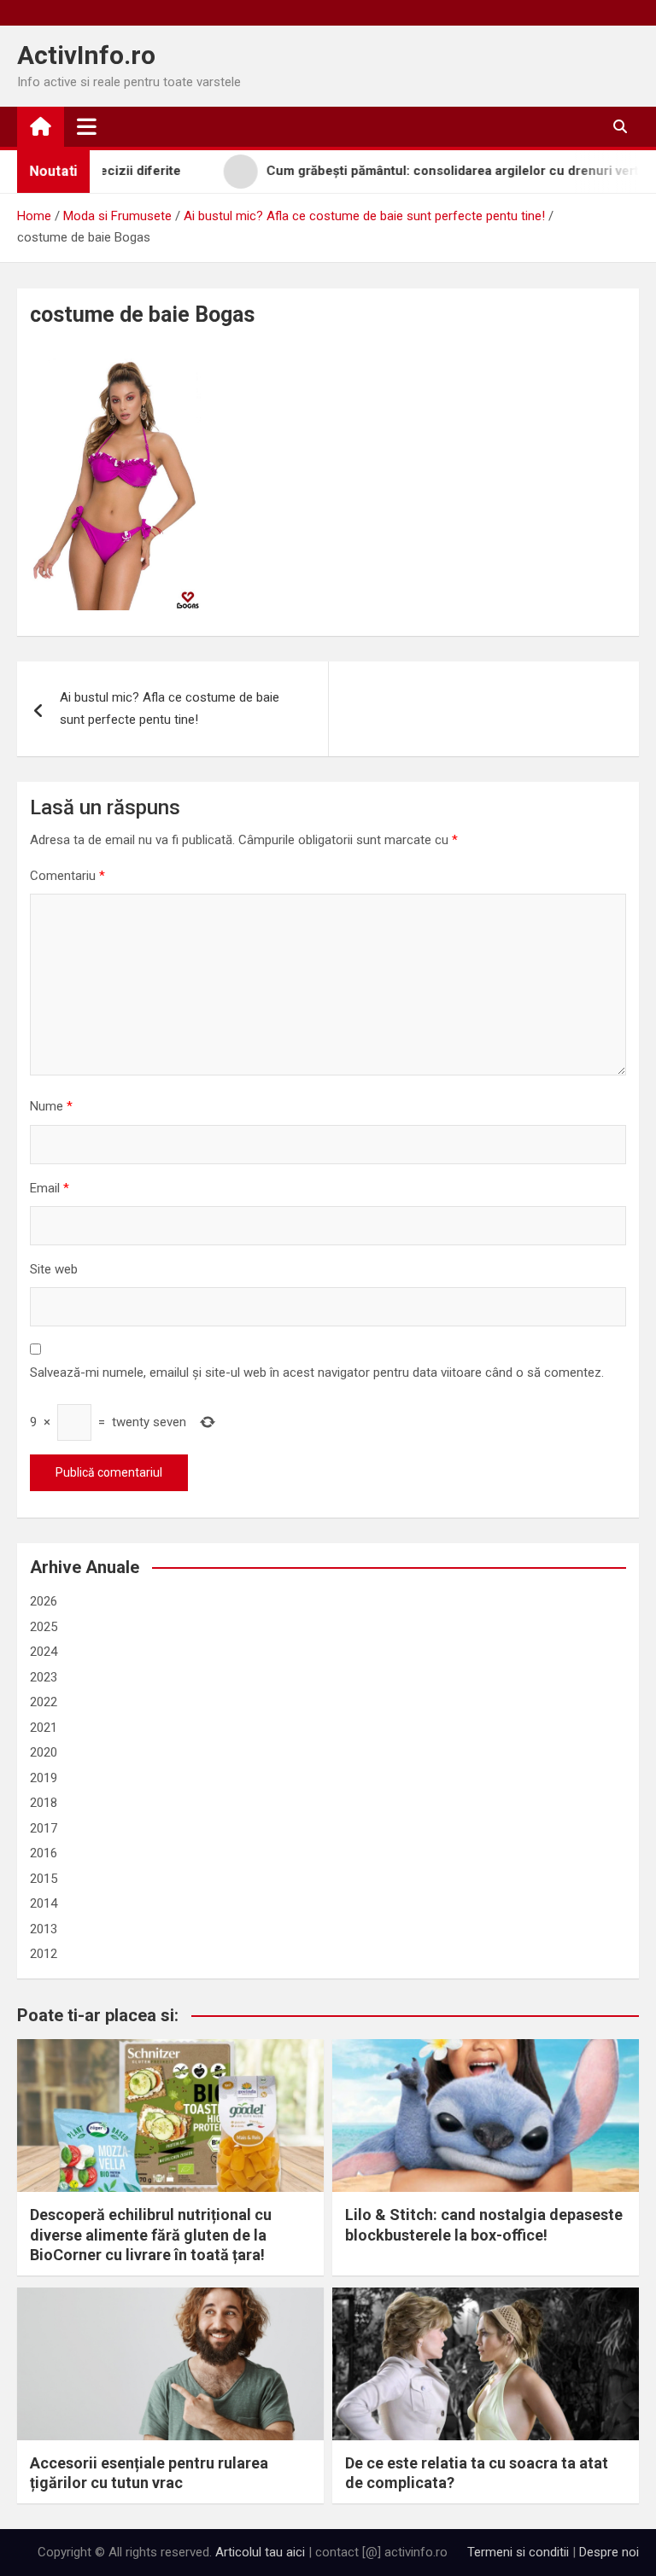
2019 (44, 1778)
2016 (44, 1853)
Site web (54, 1269)
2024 (44, 1652)
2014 (44, 1903)
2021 (44, 1728)
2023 (44, 1677)
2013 (44, 1929)
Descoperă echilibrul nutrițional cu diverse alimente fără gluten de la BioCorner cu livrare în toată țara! (151, 2235)
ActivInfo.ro (86, 55)
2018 (44, 1803)
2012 (44, 1954)
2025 (44, 1627)
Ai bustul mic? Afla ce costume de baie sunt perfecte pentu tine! (170, 708)
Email (50, 1188)
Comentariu (67, 876)
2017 (44, 1828)
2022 (44, 1702)
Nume (51, 1106)
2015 (44, 1879)
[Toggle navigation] (87, 126)
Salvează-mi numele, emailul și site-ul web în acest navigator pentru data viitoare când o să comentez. (317, 1373)
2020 (44, 1752)
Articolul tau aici (260, 2552)
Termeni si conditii (518, 2552)
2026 (44, 1601)
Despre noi (609, 2552)
